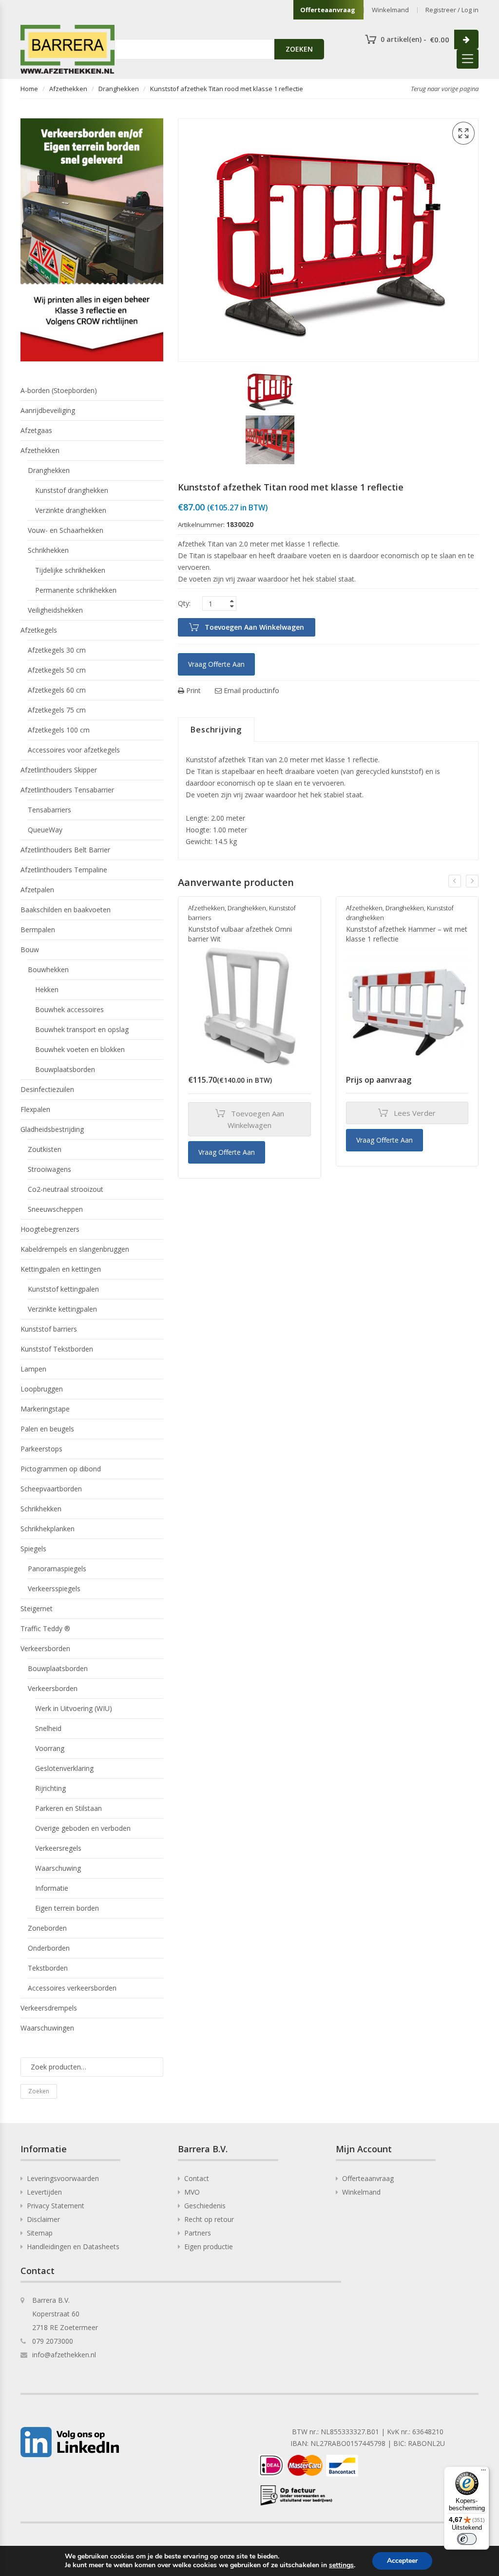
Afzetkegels (39, 630)
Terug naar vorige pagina (445, 89)
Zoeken (39, 2091)
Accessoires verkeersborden (72, 1988)
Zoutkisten (45, 1149)
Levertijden (44, 2192)
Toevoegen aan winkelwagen (254, 627)
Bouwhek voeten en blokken (80, 1049)
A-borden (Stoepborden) (59, 390)
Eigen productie (209, 2247)
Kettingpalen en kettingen (61, 1269)
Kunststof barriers (49, 1329)
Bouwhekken (48, 969)
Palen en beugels (47, 1429)
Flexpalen (35, 1109)
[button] (463, 133)
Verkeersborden (45, 1648)
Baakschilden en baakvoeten (66, 910)
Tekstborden (48, 1968)
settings (341, 2565)
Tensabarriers (49, 810)
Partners (198, 2233)
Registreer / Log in (452, 10)
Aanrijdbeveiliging (48, 410)
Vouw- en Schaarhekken (66, 530)
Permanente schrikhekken (76, 590)
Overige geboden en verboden (83, 1828)
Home (29, 89)
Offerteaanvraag (328, 10)
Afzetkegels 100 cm (59, 730)
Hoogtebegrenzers (50, 1229)
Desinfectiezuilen (47, 1089)
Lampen (33, 1369)
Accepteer (402, 2561)
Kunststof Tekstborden (57, 1349)
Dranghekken (119, 89)
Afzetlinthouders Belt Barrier (65, 850)
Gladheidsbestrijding (52, 1129)
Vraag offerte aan (216, 664)
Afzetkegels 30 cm (57, 650)
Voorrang (50, 1748)
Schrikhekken (48, 550)
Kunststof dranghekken (72, 490)
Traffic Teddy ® (45, 1628)
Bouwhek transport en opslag (82, 1029)
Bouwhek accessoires (69, 1009)
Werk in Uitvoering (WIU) (74, 1708)
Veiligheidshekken (55, 610)
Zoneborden (47, 1928)
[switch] (467, 2539)
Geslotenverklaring (64, 1768)
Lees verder (415, 1113)
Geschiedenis (205, 2206)
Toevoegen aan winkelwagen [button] (256, 1119)
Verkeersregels (58, 1848)
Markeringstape (45, 1409)
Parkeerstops (41, 1449)
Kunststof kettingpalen (63, 1289)
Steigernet (37, 1608)
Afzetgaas (36, 430)
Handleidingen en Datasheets (73, 2247)
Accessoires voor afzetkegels (74, 750)
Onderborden (49, 1948)
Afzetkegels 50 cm (57, 670)
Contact (197, 2178)
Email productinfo (250, 690)
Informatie (52, 1888)
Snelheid (48, 1728)
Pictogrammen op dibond (61, 1469)
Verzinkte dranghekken (71, 510)
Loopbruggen (42, 1389)
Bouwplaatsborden (65, 1069)
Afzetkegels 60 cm (57, 690)
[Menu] (483, 2472)
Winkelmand (390, 10)
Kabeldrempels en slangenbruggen (75, 1249)
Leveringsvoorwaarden (63, 2178)
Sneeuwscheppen (55, 1209)
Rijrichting (50, 1788)
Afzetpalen (37, 890)
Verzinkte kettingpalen (62, 1309)
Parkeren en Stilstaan (68, 1808)
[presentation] (455, 881)
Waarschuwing (58, 1868)
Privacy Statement (56, 2206)
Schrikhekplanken (48, 1529)
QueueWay (45, 830)
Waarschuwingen (47, 2028)
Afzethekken (68, 89)
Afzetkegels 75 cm (57, 710)
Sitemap (40, 2233)
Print (192, 690)
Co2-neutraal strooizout (66, 1189)
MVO (192, 2192)
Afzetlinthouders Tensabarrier (67, 790)
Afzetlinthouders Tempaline (64, 870)
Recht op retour (209, 2219)
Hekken (47, 989)
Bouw (30, 950)
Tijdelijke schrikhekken (70, 570)
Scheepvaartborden (51, 1489)
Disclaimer (43, 2219)
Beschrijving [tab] (216, 730)
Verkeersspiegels (54, 1589)
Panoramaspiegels (57, 1569)
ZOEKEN (299, 49)
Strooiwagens (49, 1169)
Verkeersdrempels (49, 2008)
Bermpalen (38, 930)
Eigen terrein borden (67, 1908)
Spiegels (33, 1549)
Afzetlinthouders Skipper (59, 770)
